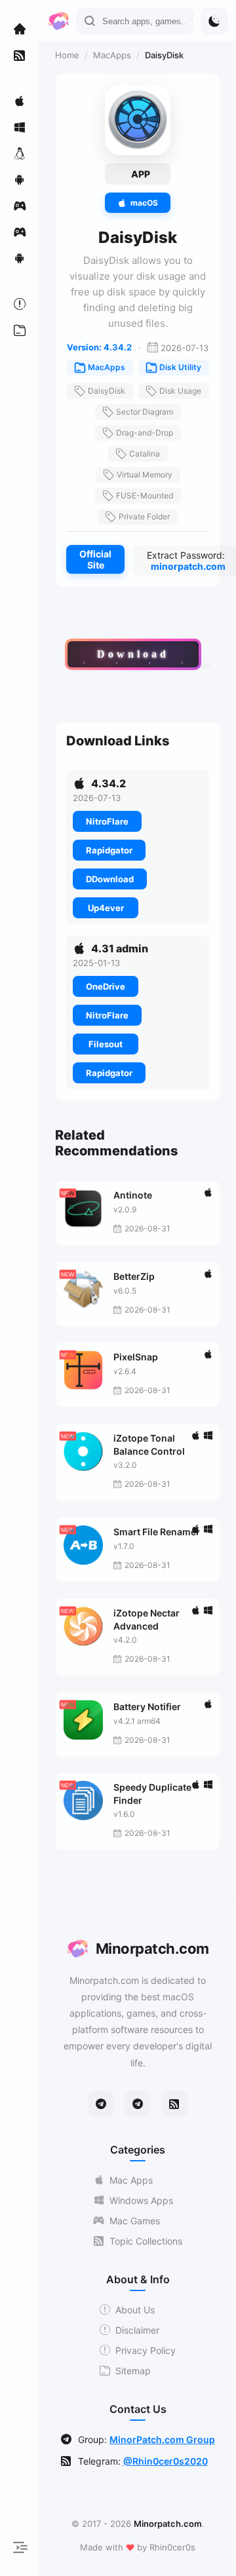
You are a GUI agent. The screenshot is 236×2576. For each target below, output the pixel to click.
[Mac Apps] (20, 101)
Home (67, 55)
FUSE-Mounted (145, 495)
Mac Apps (131, 2180)
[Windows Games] (20, 232)
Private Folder (144, 516)
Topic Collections (146, 2241)
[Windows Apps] (20, 127)
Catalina (145, 454)
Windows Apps (141, 2200)
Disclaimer (137, 2330)
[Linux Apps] (20, 153)
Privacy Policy (146, 2350)
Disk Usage (180, 391)
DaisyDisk (107, 391)
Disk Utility (180, 367)
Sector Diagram (145, 412)
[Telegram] (101, 2104)
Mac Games (135, 2221)
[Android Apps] (20, 179)
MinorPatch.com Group (162, 2439)
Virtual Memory (145, 475)
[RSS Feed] (174, 2104)
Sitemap (133, 2371)
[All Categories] (20, 330)
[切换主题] (214, 21)
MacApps (112, 55)
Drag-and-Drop (145, 433)
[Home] (20, 29)
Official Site (95, 559)
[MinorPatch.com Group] (138, 2104)
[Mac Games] (20, 206)
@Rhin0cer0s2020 (166, 2461)
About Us (135, 2310)
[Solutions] (20, 304)
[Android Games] (20, 258)
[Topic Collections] (20, 55)
